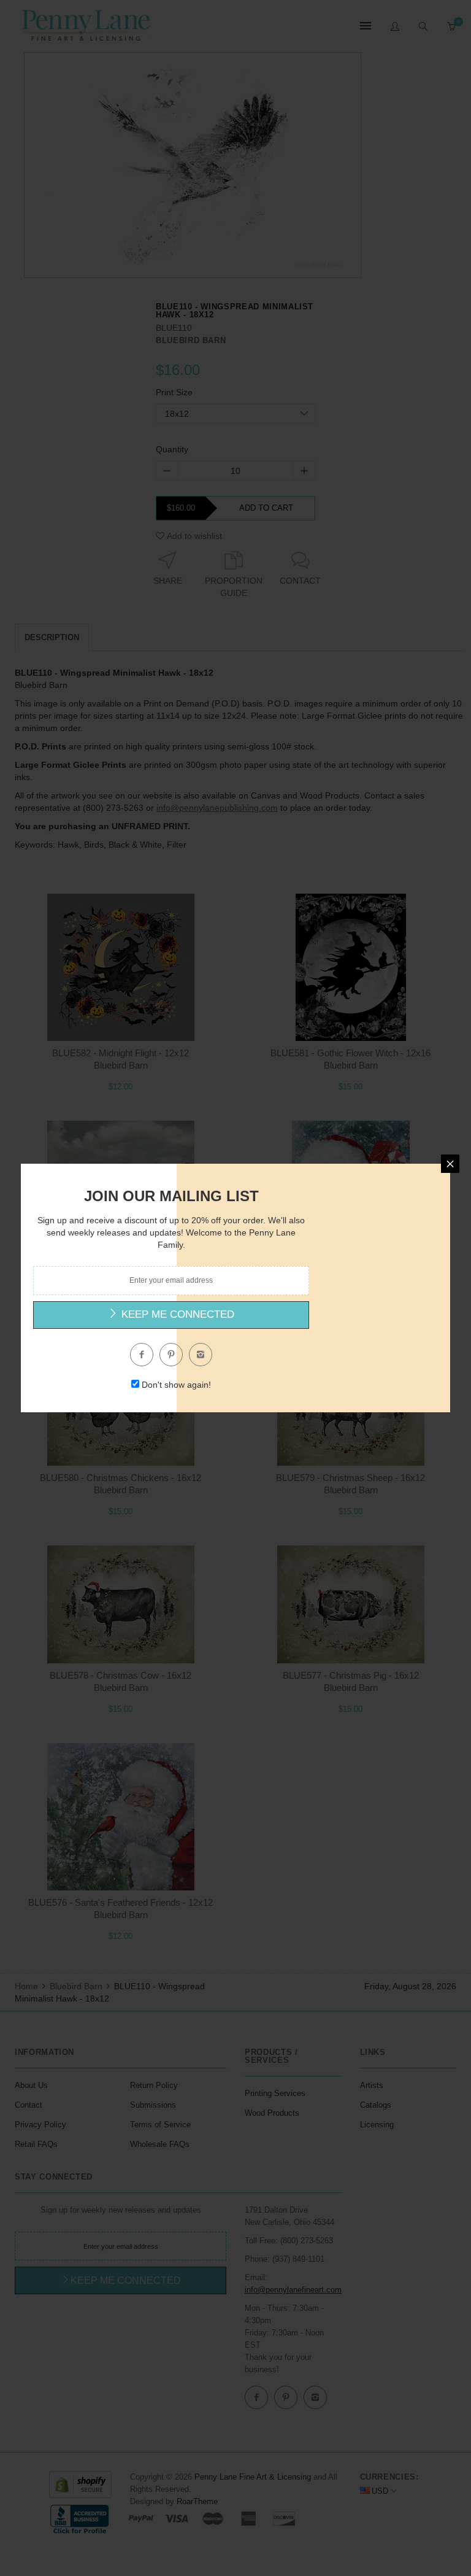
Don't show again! (176, 1385)
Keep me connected (176, 1314)
